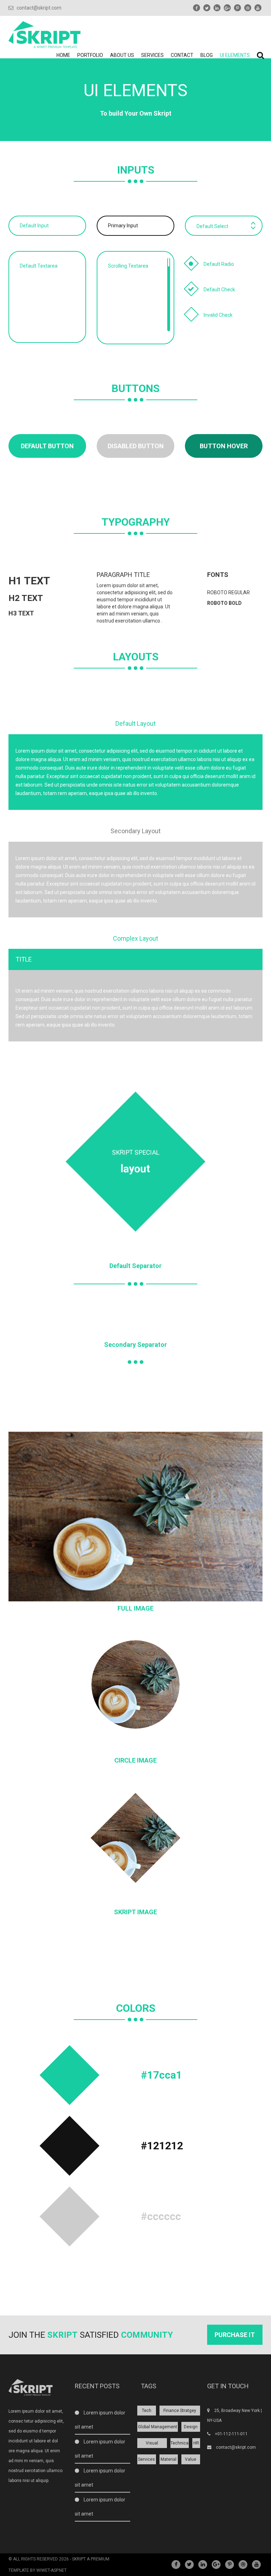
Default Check (219, 290)
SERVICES (152, 55)
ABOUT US (122, 55)
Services (146, 2459)
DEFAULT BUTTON (47, 446)
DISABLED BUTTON (136, 446)
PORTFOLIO (90, 55)
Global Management (158, 2427)
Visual (152, 2443)
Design (191, 2427)
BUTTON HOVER (224, 446)
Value (191, 2459)
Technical (180, 2443)
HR (196, 2443)
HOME (63, 55)
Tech (147, 2411)
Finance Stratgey (180, 2411)
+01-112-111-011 (231, 2434)
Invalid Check (218, 315)
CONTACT (182, 55)
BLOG (207, 55)
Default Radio (219, 264)
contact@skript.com (38, 8)
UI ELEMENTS (235, 55)
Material (168, 2459)
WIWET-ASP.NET (52, 2570)
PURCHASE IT (235, 2335)
